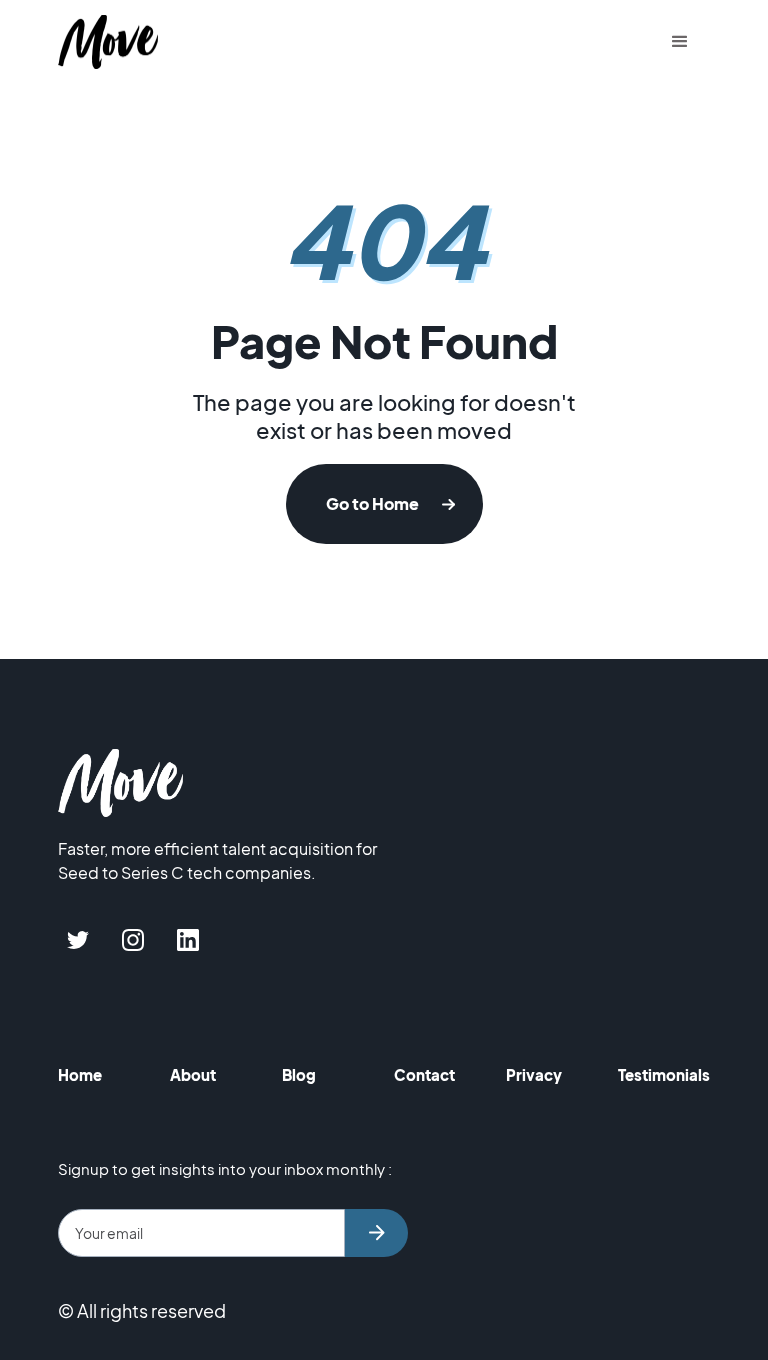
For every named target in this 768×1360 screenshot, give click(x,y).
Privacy (534, 1074)
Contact (424, 1074)
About (193, 1074)
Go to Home (372, 503)
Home (80, 1074)
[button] (680, 42)
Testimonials (664, 1074)
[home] (108, 42)
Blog (299, 1074)
